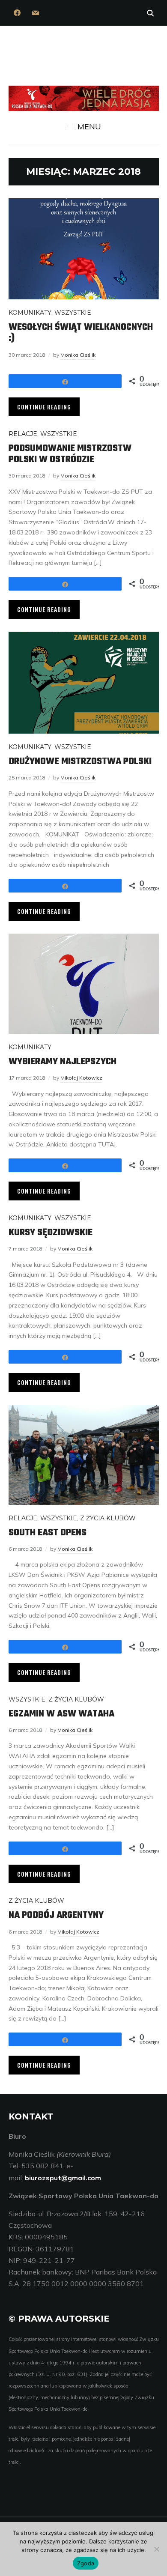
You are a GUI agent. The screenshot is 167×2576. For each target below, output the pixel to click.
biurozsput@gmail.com (63, 2178)
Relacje (23, 434)
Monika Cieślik (78, 355)
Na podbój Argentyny (56, 1915)
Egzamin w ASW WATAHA (61, 1714)
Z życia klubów (108, 1518)
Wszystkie (73, 313)
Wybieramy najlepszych (63, 1062)
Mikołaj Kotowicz (81, 1078)
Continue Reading (44, 407)
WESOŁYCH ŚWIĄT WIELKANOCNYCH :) (81, 333)
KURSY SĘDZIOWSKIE (51, 1233)
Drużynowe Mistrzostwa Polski (80, 761)
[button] (83, 127)
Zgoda (86, 2563)
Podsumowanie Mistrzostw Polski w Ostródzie (70, 454)
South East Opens (48, 1533)
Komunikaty (30, 313)
